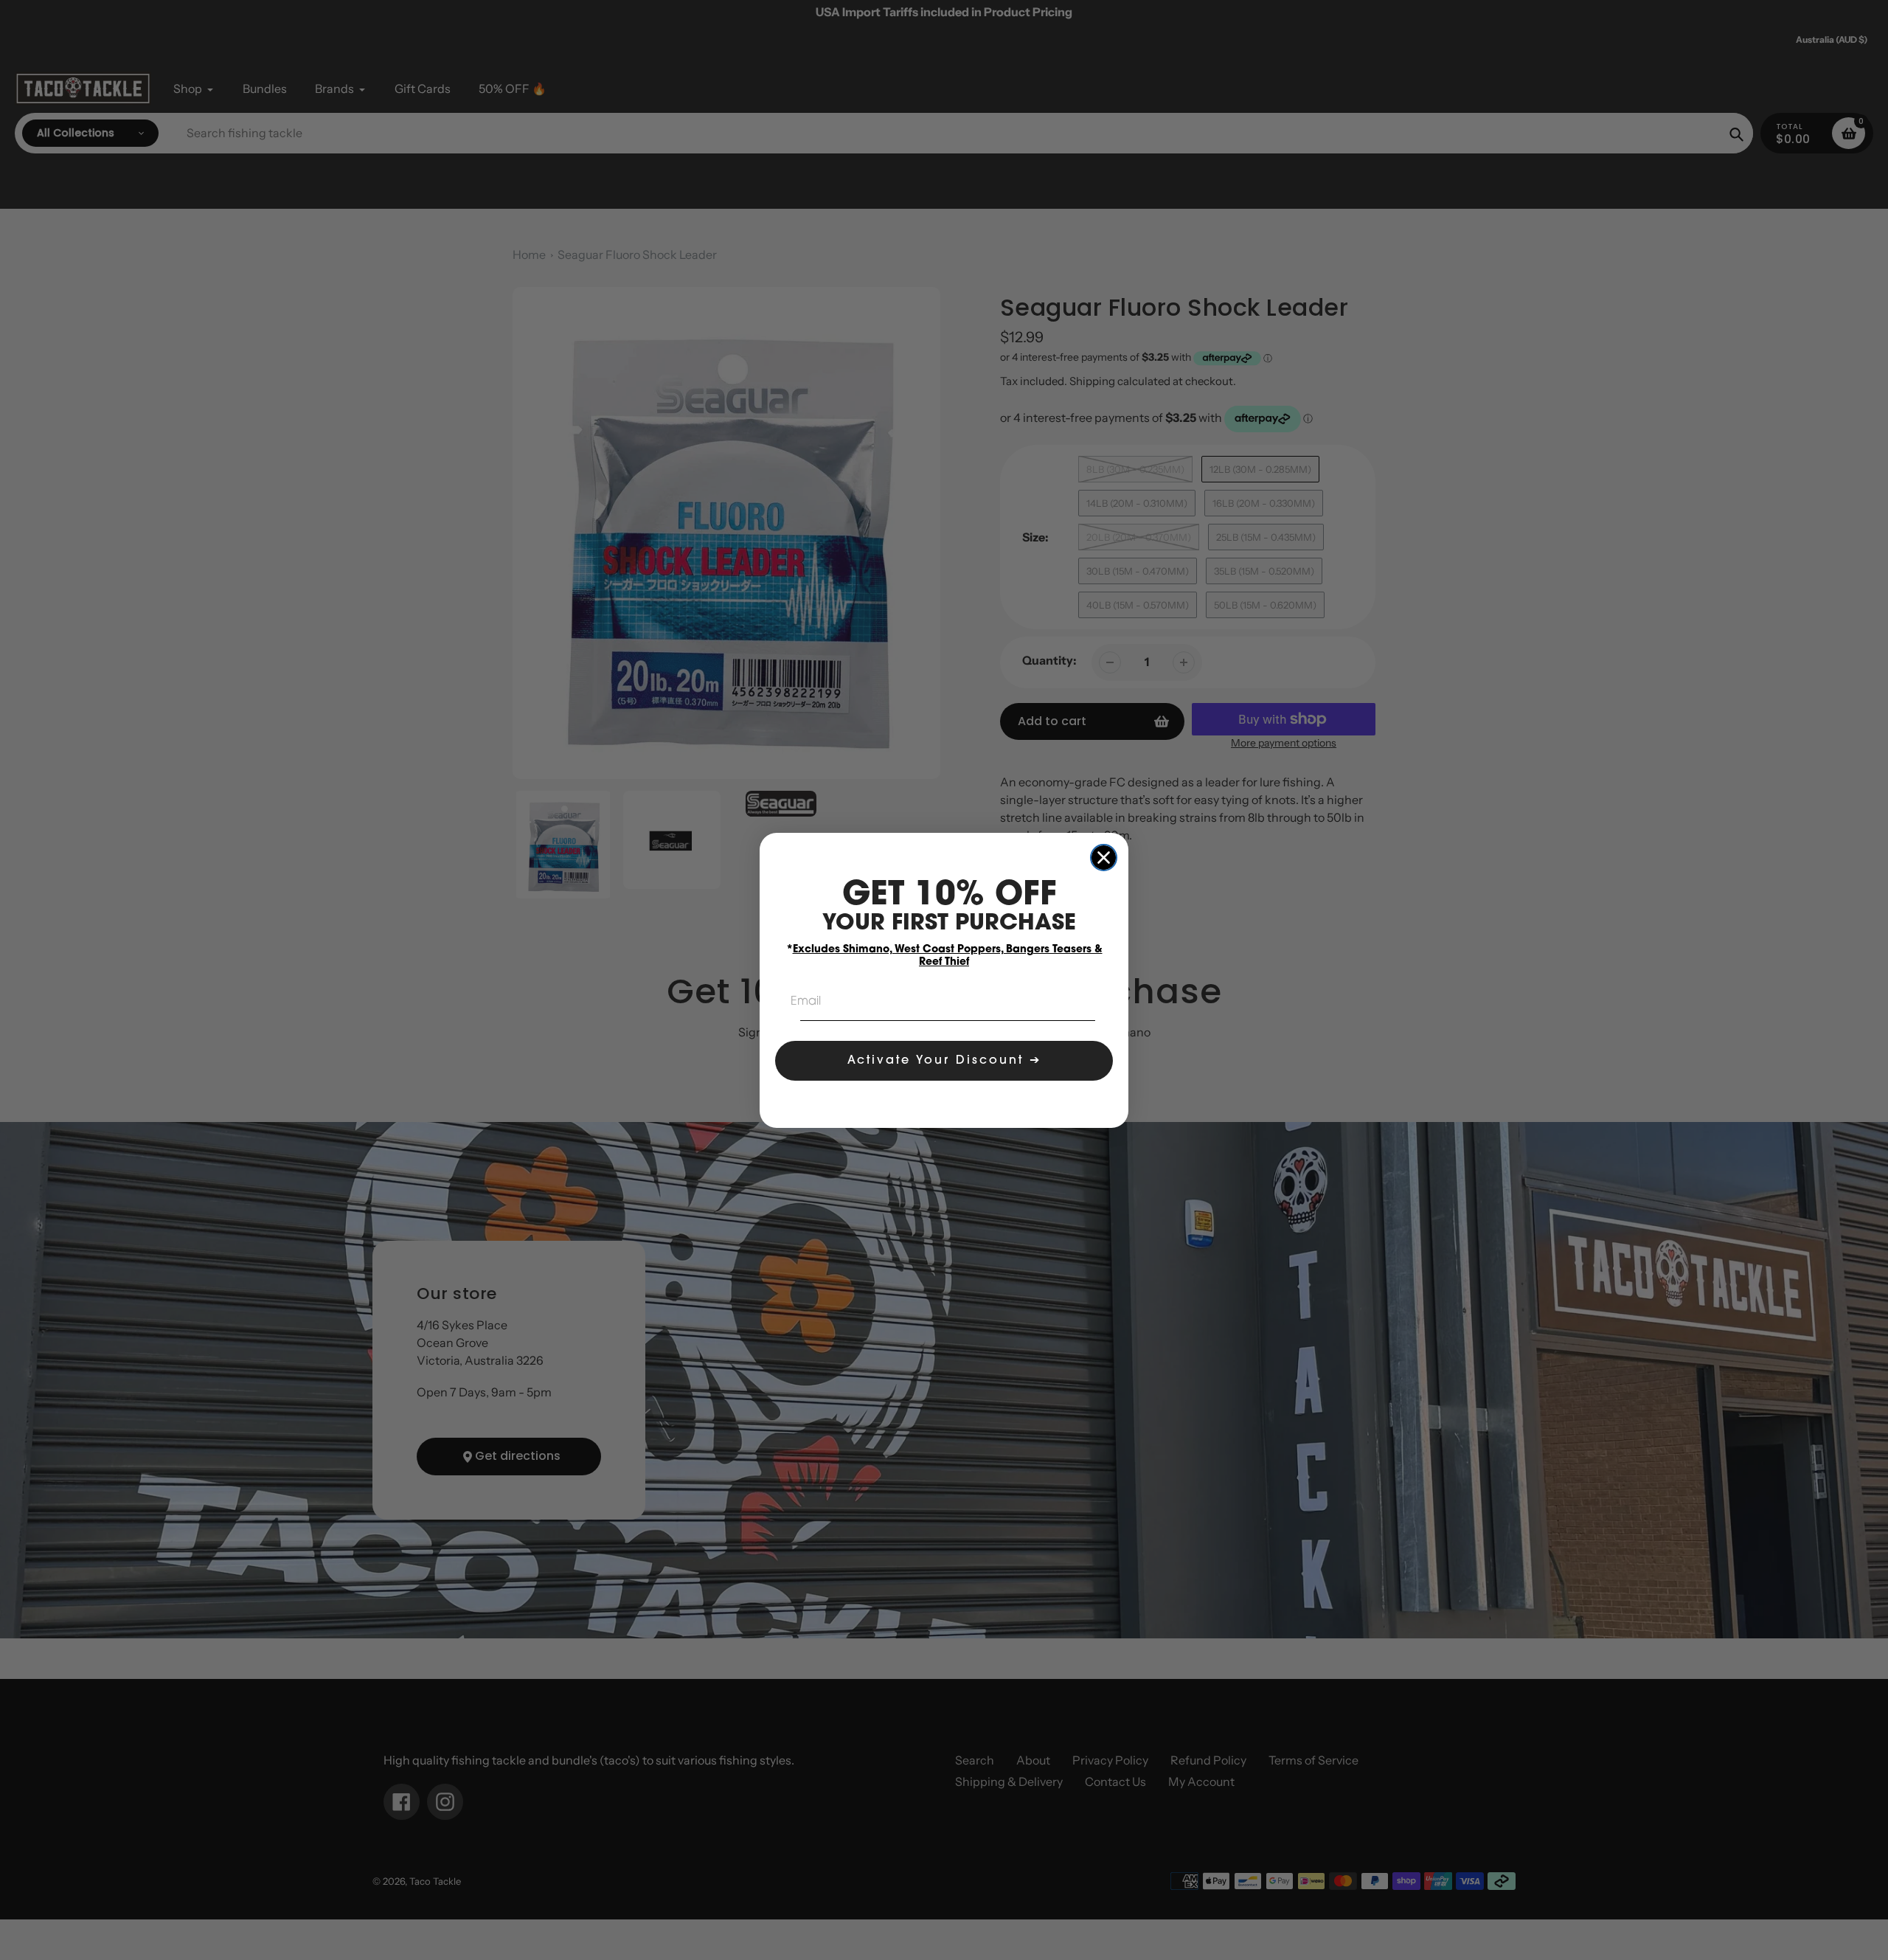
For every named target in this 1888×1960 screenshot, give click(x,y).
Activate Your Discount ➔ (944, 1061)
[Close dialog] (1104, 858)
